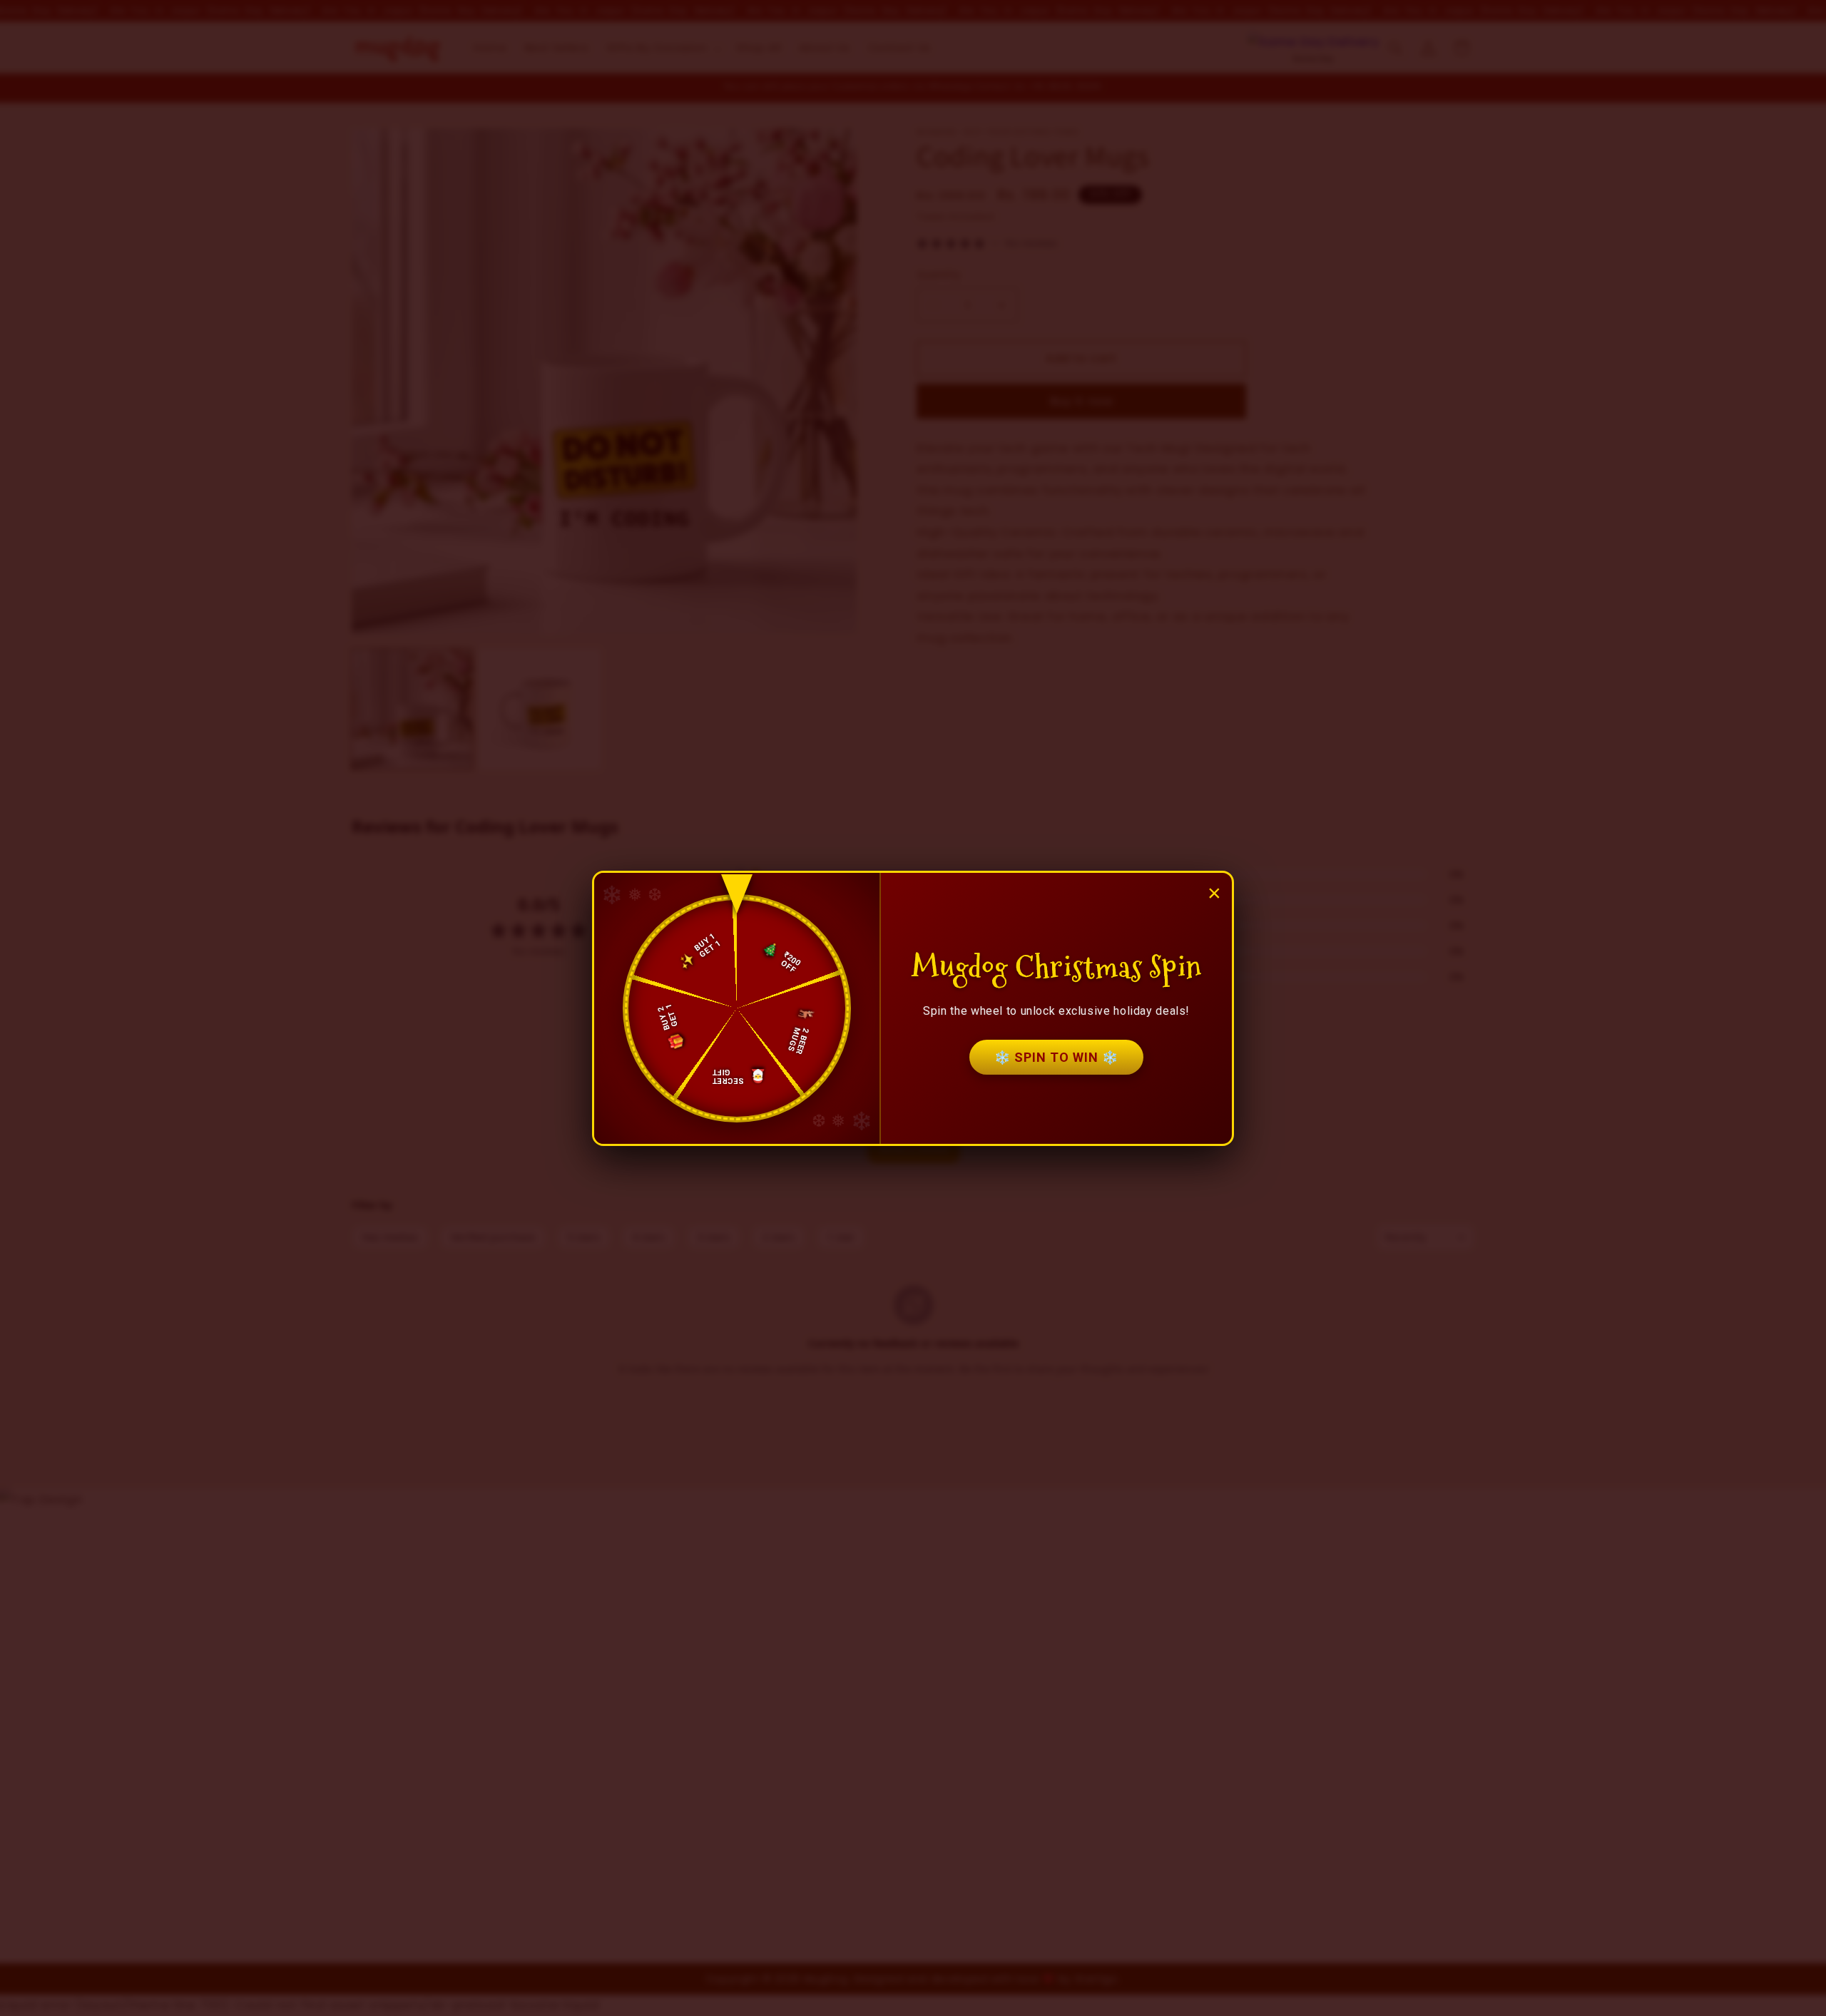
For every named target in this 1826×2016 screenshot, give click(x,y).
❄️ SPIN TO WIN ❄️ (1056, 1057)
